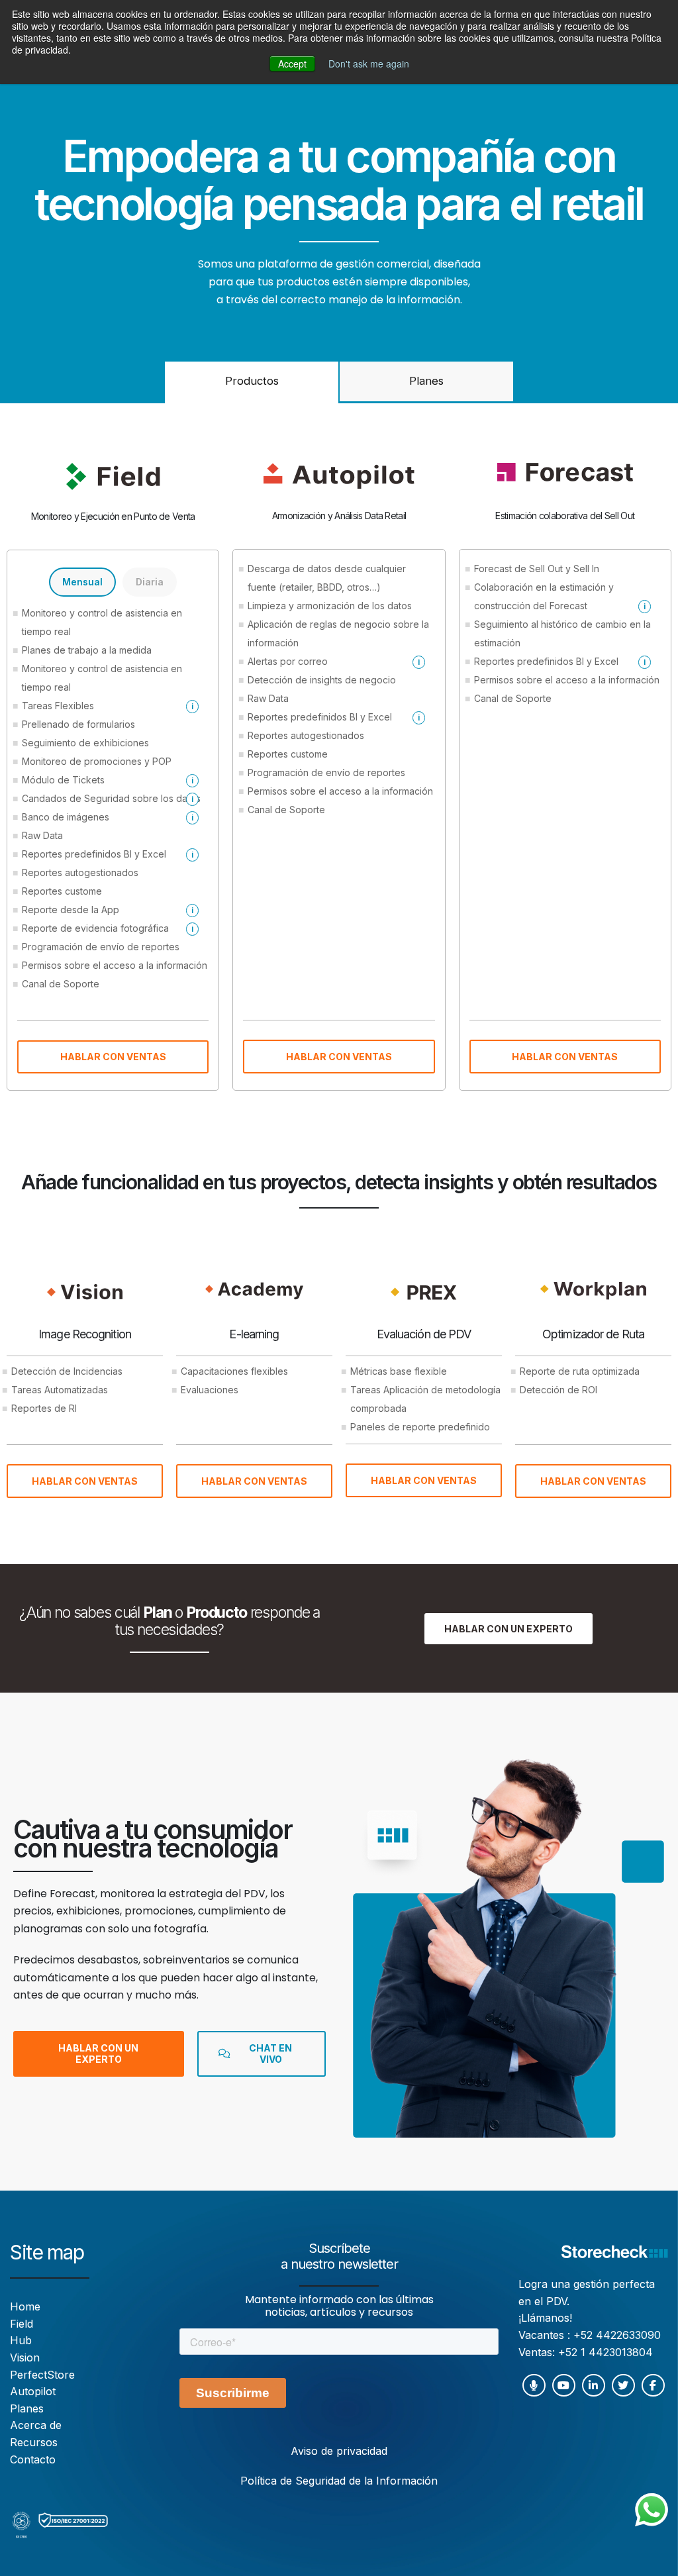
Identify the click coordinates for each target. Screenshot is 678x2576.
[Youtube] (564, 2385)
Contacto (33, 2459)
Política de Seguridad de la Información (339, 2481)
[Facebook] (653, 2385)
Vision (25, 2357)
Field (22, 2324)
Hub (21, 2340)
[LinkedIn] (594, 2385)
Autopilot (33, 2391)
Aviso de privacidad (339, 2451)
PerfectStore (42, 2375)
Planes (426, 381)
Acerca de (36, 2425)
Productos (252, 381)
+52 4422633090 (617, 2335)
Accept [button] (292, 64)
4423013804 (621, 2352)
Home (25, 2306)
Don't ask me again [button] (369, 64)
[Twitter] (623, 2385)
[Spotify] (534, 2385)
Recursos (34, 2442)
